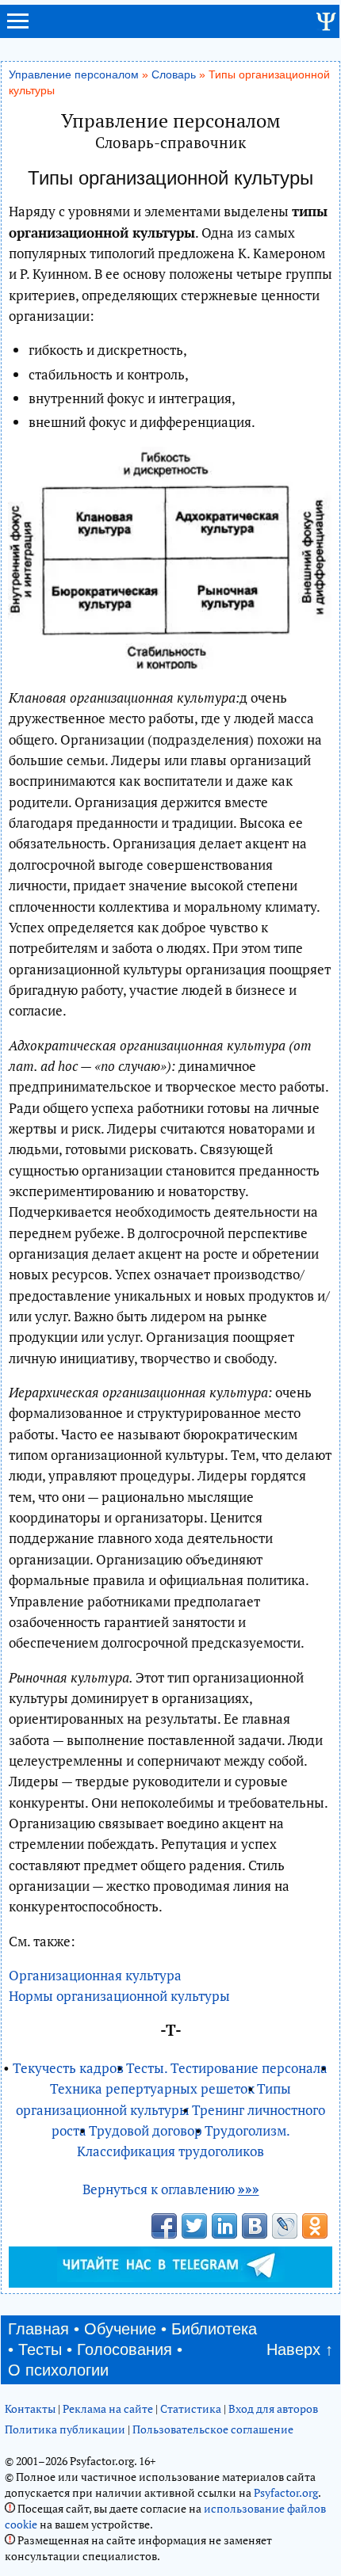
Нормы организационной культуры (119, 1996)
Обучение (120, 2329)
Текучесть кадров (68, 2068)
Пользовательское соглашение (213, 2429)
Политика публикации (65, 2429)
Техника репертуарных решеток (152, 2088)
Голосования (125, 2349)
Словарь (174, 75)
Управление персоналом (74, 75)
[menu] (18, 28)
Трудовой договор (146, 2130)
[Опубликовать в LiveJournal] (285, 2226)
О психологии (58, 2370)
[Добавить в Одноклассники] (315, 2226)
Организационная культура (95, 1975)
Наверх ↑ (300, 2349)
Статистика (191, 2408)
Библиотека (214, 2329)
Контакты (30, 2408)
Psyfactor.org (286, 2492)
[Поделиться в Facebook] (164, 2226)
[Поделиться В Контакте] (255, 2226)
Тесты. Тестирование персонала (227, 2068)
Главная (38, 2329)
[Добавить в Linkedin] (224, 2226)
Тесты (40, 2349)
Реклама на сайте (108, 2408)
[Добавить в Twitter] (194, 2226)
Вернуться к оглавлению (171, 2189)
